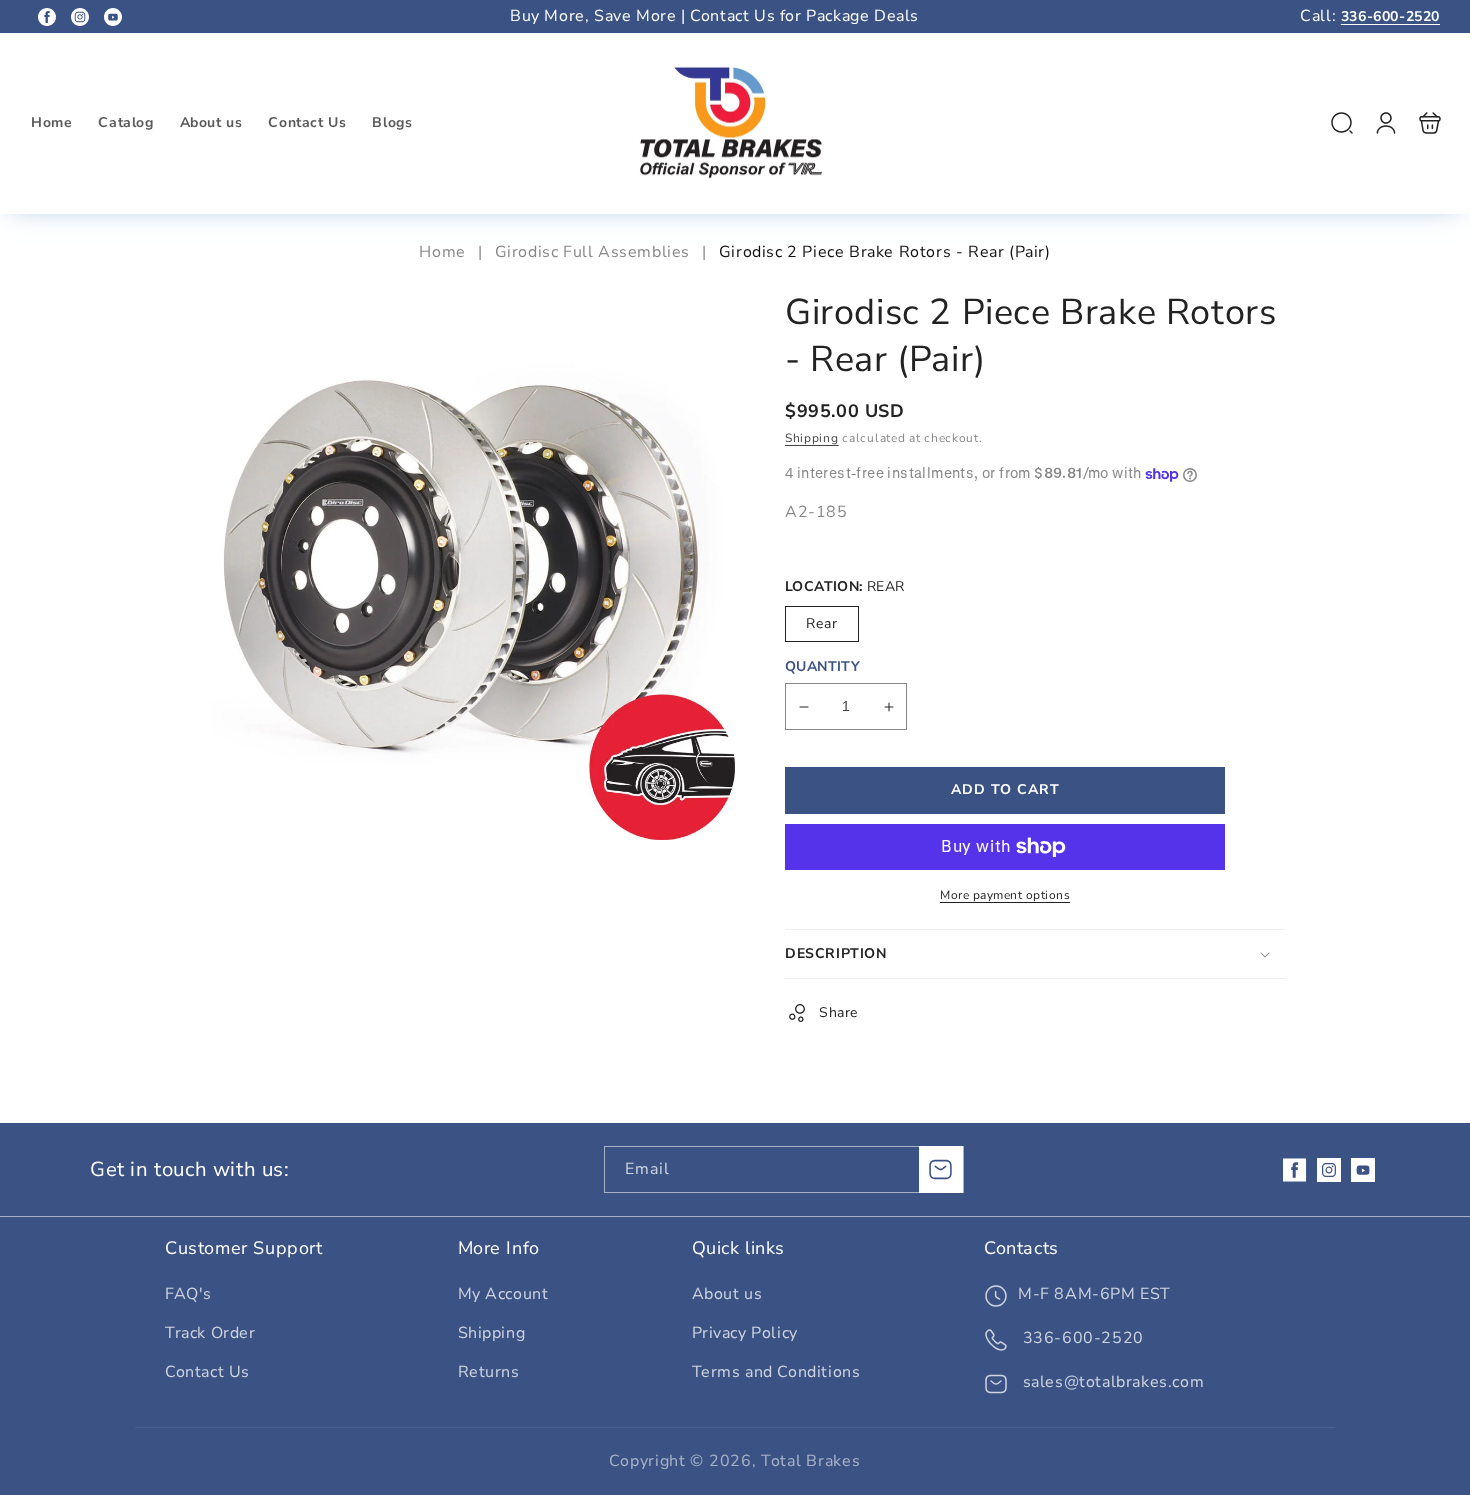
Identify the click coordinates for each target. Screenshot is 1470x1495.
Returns (489, 1372)
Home (444, 252)
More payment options (1005, 895)
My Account (503, 1294)
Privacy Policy (745, 1333)
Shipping (812, 439)
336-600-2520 (1390, 16)
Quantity (822, 666)
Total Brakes (810, 1461)
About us (727, 1294)
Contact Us (207, 1372)
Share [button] (838, 1013)
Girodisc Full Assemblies (592, 252)
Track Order (210, 1333)
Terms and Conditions (776, 1372)
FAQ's (188, 1294)
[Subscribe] (941, 1169)
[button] (1342, 123)
